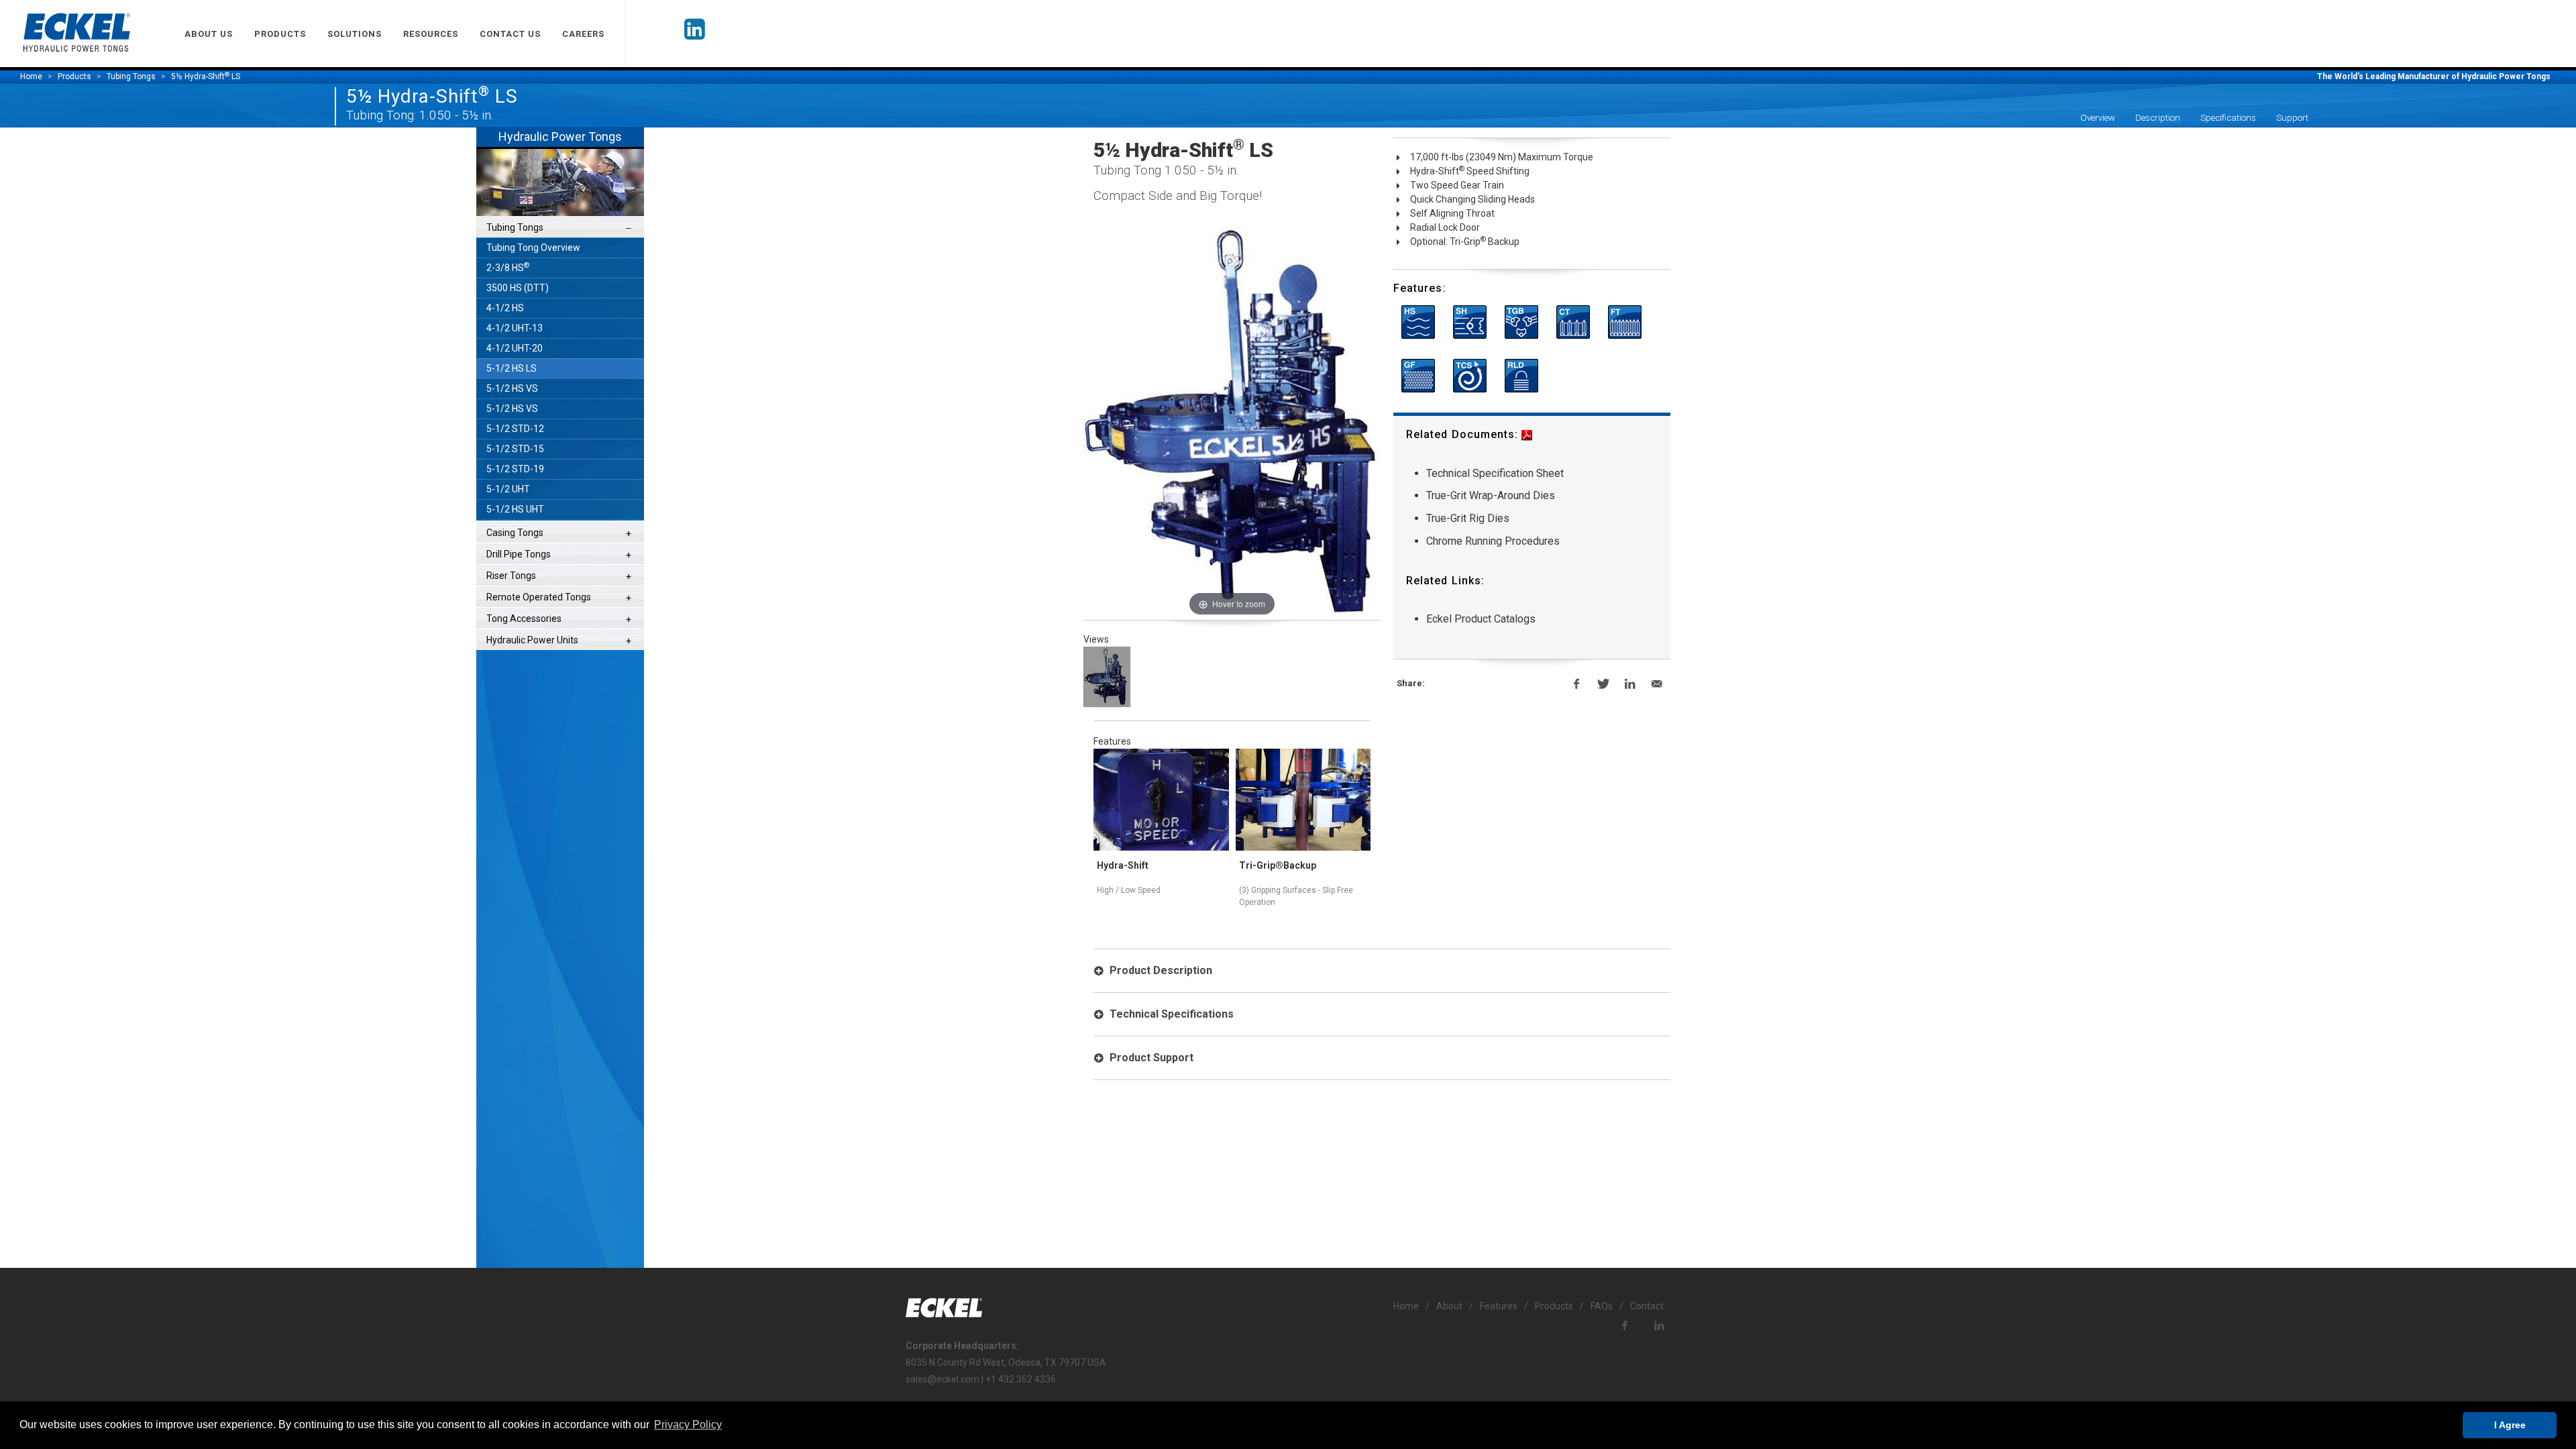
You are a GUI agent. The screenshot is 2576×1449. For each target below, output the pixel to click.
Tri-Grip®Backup (1278, 865)
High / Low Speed (1129, 890)
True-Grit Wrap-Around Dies (1491, 495)
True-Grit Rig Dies (1468, 518)
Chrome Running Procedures (1493, 541)
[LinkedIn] (695, 34)
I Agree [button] (2510, 1425)
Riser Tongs (511, 576)
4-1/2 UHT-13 (515, 328)
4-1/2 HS (505, 308)
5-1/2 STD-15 (515, 449)
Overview (2098, 118)
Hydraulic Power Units (532, 640)
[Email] (1657, 684)
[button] (688, 1425)
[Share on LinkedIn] (1630, 684)
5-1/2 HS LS (512, 368)
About (1449, 1306)
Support (2292, 118)
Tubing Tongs (515, 227)
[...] (1107, 677)
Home (31, 76)
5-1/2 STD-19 (515, 469)
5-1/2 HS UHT (515, 509)
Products (74, 76)
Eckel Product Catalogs (1481, 619)
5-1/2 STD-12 (515, 429)
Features (1499, 1306)
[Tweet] (1603, 684)
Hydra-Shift (1123, 865)
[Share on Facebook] (1576, 684)
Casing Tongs (515, 533)
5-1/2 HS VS (512, 388)
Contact (1647, 1306)
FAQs (1602, 1306)
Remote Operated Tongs (539, 597)
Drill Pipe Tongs (519, 554)
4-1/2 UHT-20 (515, 348)
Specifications (2228, 118)
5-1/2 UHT (508, 489)
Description (2158, 118)
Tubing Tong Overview (533, 248)
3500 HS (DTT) (518, 288)
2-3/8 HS (508, 267)
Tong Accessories (524, 619)
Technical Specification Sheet (1495, 473)
